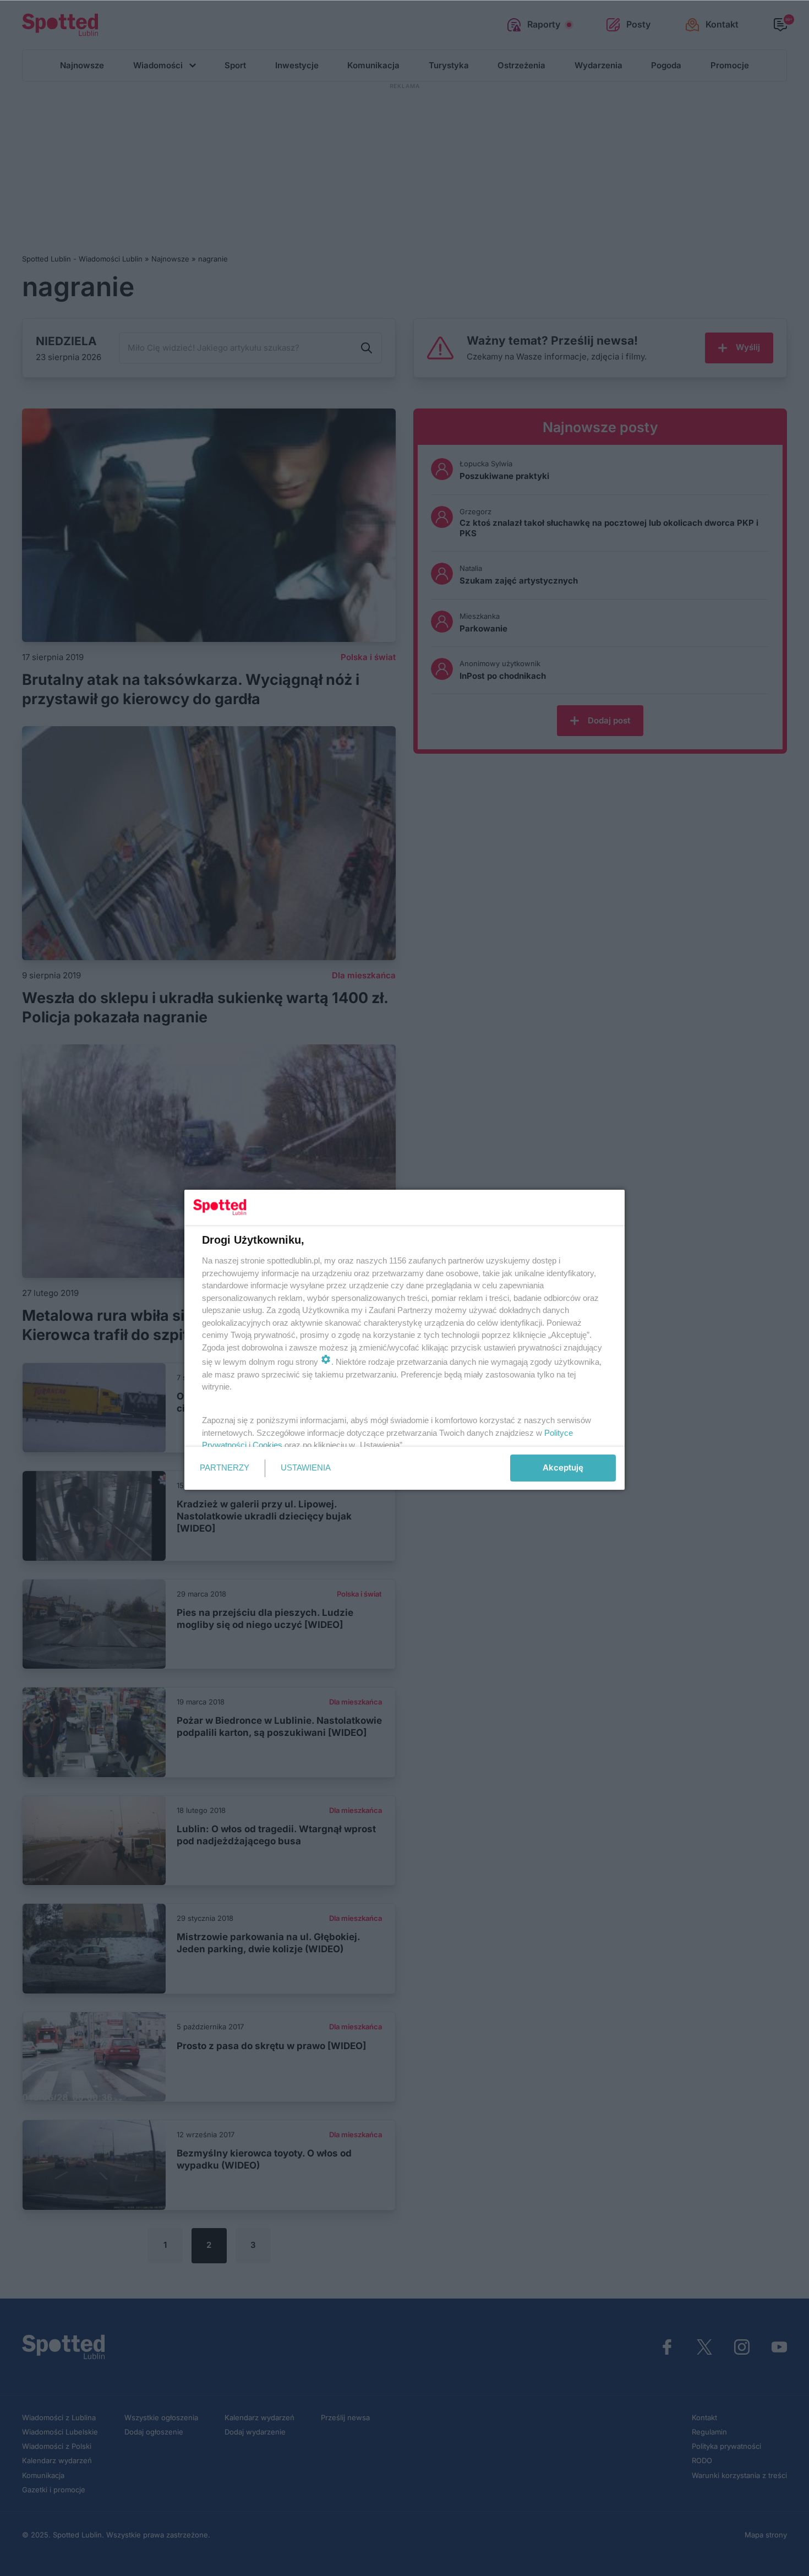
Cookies (267, 1445)
